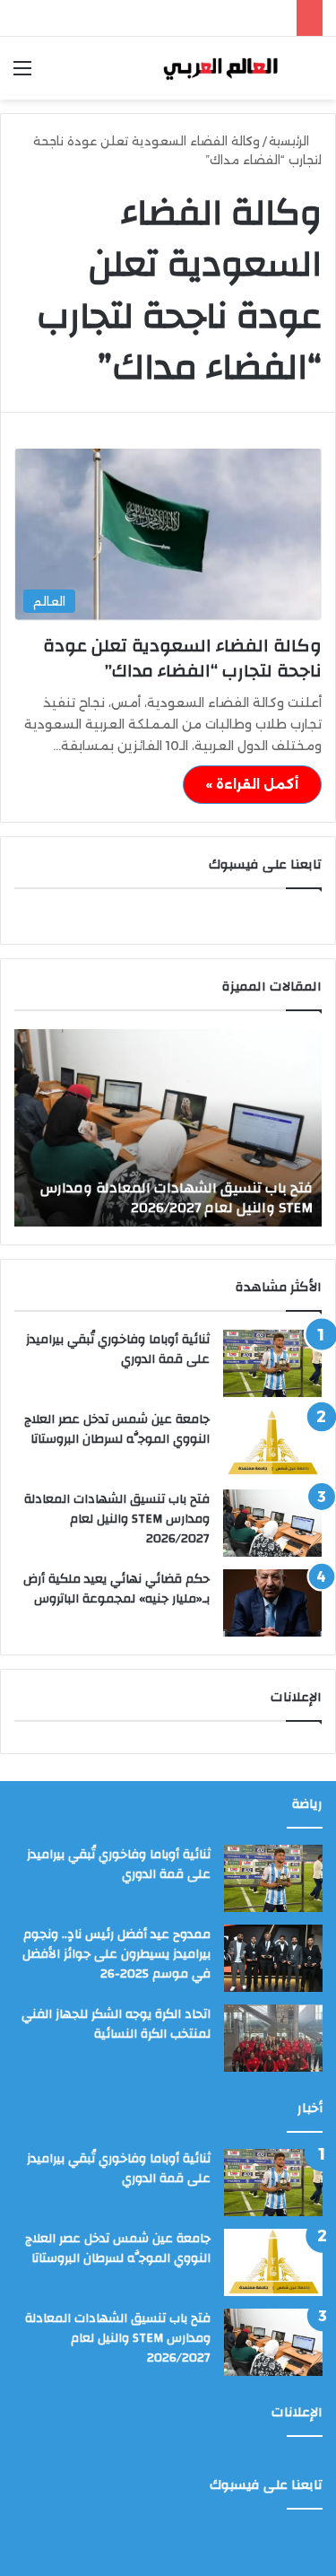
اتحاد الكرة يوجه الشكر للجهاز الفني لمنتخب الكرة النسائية (116, 2024)
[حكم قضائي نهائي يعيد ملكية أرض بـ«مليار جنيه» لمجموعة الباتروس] (272, 1603)
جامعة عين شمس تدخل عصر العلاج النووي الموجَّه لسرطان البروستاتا (117, 1429)
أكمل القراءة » (252, 784)
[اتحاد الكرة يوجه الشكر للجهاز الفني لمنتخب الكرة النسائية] (273, 2038)
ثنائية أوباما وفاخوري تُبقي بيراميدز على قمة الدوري (118, 1349)
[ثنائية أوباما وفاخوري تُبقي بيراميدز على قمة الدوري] (272, 1363)
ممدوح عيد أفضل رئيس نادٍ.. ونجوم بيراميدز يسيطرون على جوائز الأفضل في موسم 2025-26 (116, 1954)
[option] (168, 1128)
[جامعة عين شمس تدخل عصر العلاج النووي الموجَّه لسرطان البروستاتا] (272, 1443)
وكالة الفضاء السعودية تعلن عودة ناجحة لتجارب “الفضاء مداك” (182, 658)
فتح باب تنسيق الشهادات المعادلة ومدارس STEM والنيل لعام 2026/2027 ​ (177, 1198)
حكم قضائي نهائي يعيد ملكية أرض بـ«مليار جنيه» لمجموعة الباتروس (116, 1589)
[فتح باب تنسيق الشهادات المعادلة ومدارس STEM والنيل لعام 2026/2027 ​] (272, 1523)
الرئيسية (291, 141)
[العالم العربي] (220, 68)
